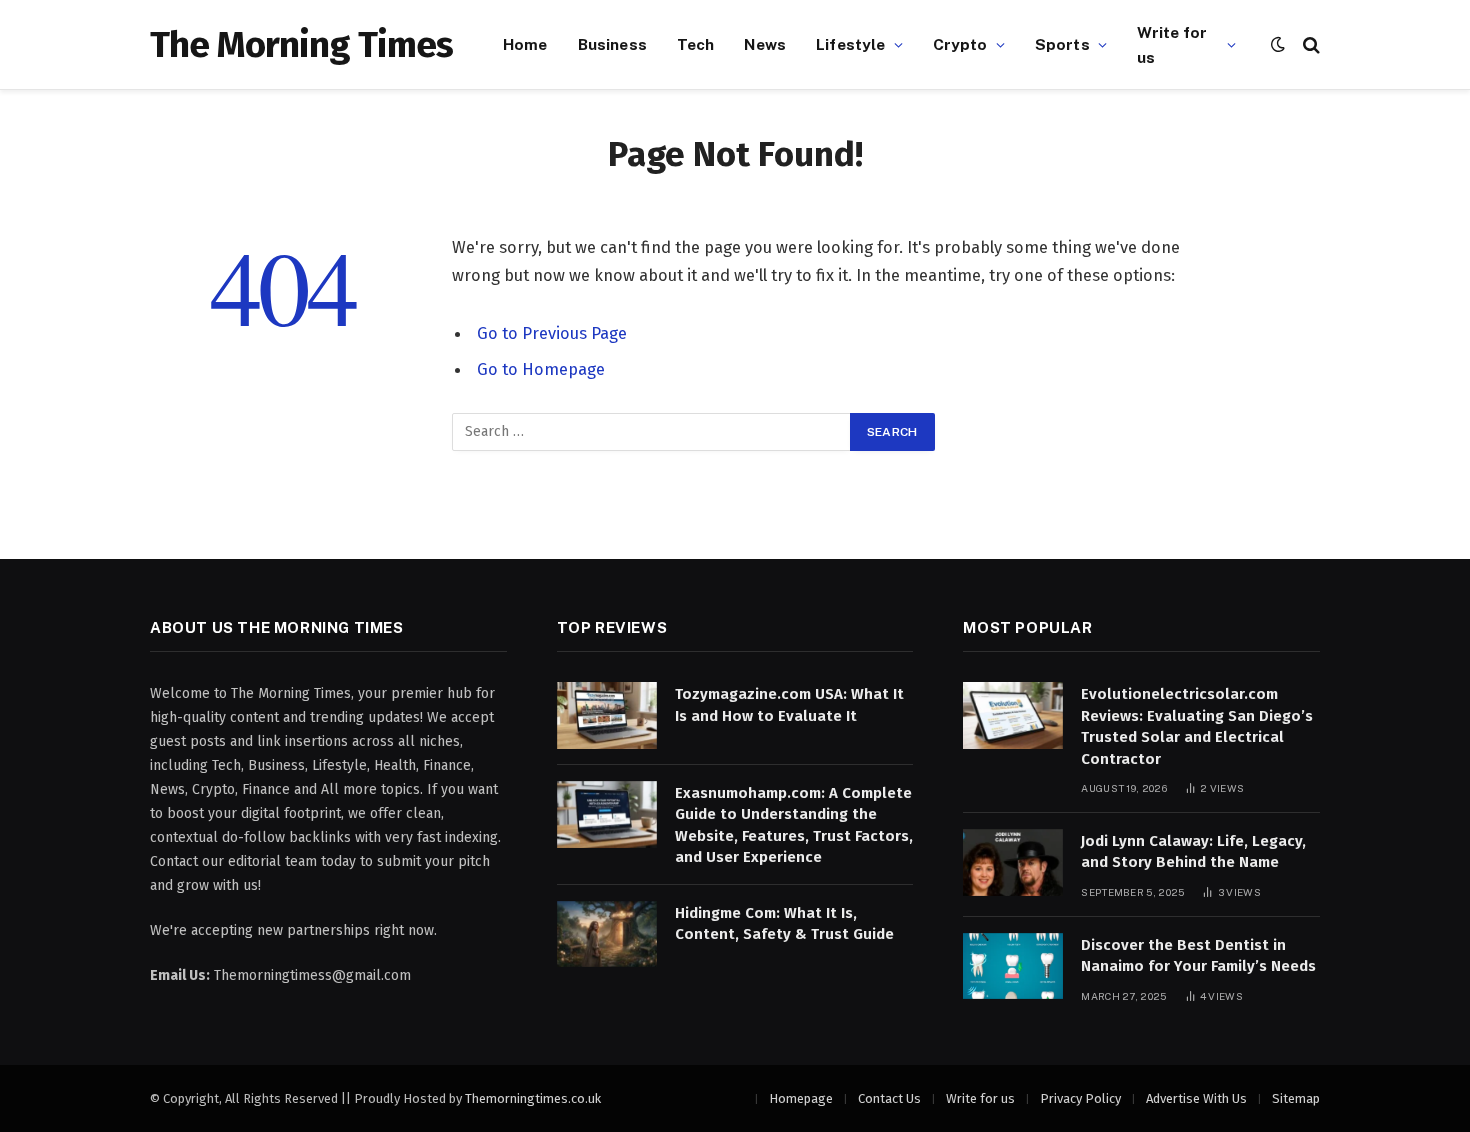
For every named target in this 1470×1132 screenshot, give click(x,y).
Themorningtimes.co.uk (533, 1098)
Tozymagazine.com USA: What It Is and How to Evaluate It (789, 704)
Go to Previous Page (552, 333)
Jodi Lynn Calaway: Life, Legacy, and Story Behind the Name (1193, 851)
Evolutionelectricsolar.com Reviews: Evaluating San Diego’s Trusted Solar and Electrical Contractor (1197, 726)
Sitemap (1296, 1098)
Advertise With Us (1196, 1098)
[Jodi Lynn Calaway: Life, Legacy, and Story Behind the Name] (1013, 862)
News (765, 44)
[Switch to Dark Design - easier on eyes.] (1278, 44)
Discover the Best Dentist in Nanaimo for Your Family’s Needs (1198, 955)
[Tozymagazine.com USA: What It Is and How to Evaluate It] (607, 715)
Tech (696, 44)
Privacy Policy (1080, 1098)
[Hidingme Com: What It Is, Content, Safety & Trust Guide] (607, 934)
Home (525, 44)
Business (612, 44)
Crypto (960, 44)
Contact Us (889, 1098)
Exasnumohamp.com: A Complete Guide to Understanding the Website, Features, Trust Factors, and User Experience (794, 825)
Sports (1062, 44)
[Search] (1309, 44)
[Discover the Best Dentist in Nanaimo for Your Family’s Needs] (1013, 966)
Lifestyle (850, 44)
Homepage (801, 1098)
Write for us (1172, 44)
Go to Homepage (541, 369)
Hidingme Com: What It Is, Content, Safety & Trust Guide (784, 923)
